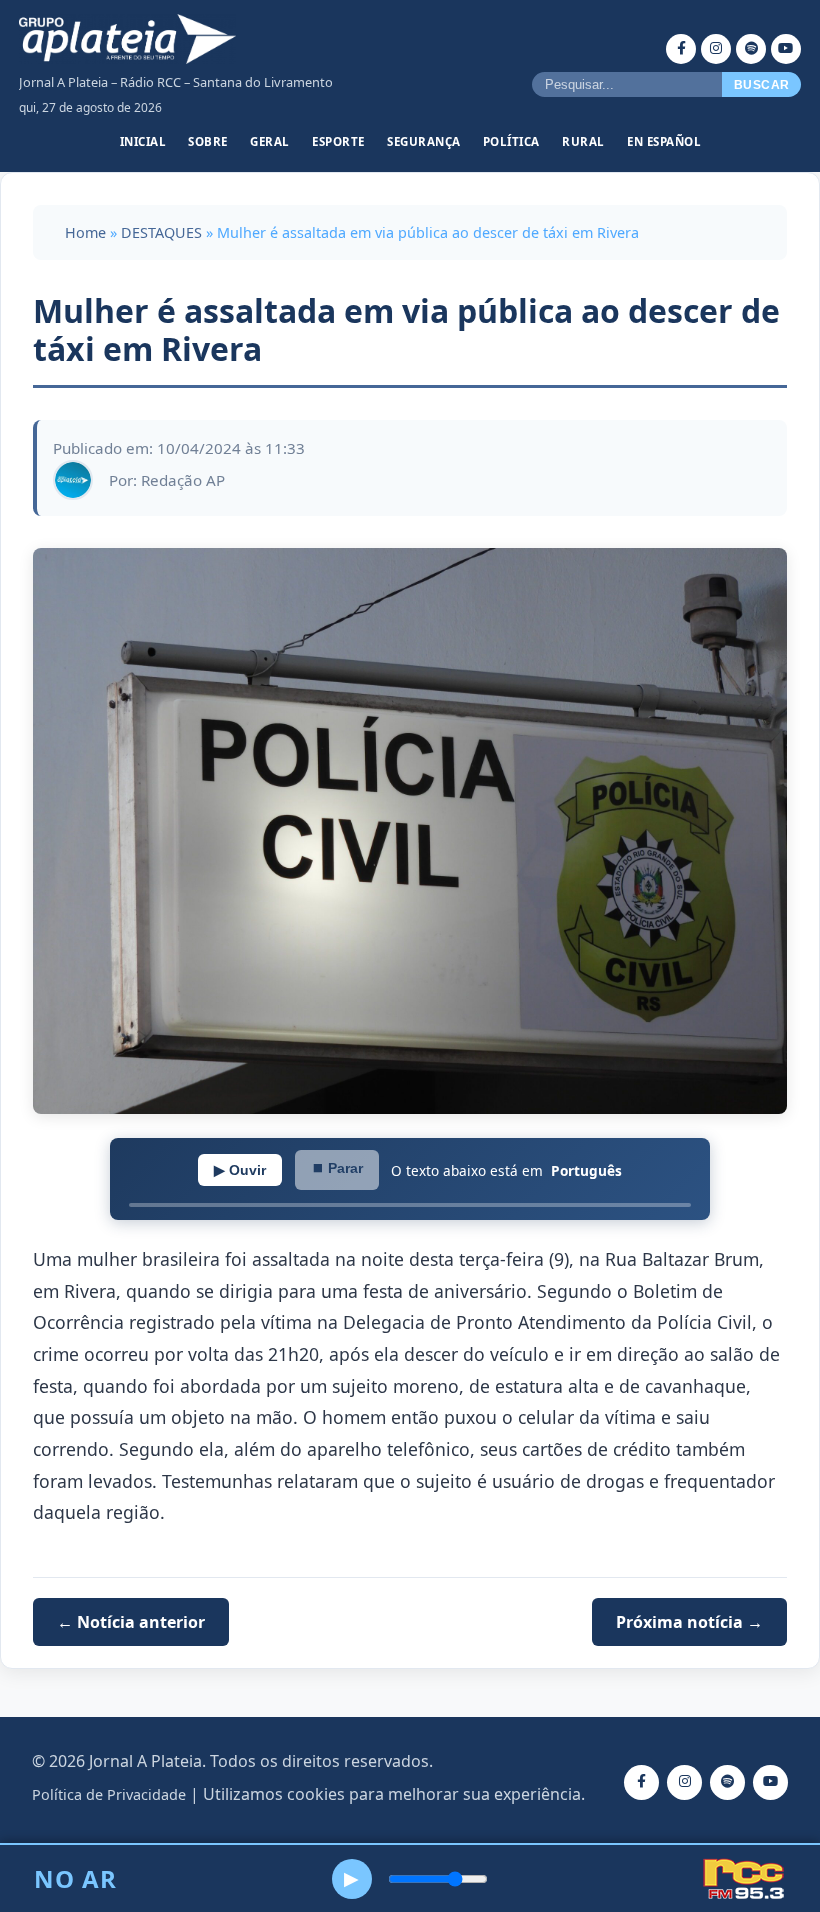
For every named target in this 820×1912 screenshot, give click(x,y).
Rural (583, 141)
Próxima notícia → (689, 1622)
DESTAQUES (161, 232)
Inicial (143, 141)
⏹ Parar (337, 1168)
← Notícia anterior (131, 1622)
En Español (664, 141)
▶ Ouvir (240, 1170)
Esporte (338, 141)
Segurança (424, 141)
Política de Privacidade (109, 1794)
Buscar (762, 85)
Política (511, 141)
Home (85, 232)
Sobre (208, 141)
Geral (270, 141)
